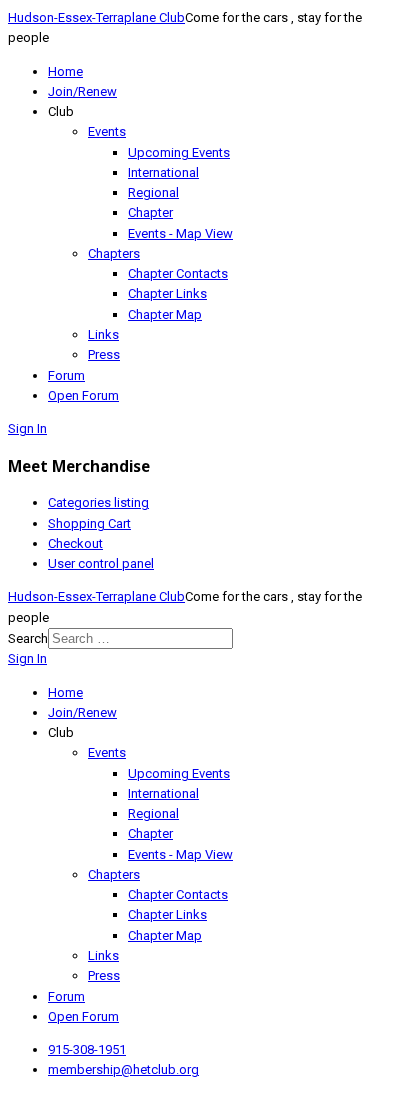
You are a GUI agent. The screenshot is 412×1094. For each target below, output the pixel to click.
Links (103, 334)
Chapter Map (165, 314)
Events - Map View (180, 233)
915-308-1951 (87, 1049)
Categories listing (98, 502)
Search (28, 638)
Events (107, 131)
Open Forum (83, 395)
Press (104, 354)
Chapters (114, 253)
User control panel (101, 563)
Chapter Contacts (178, 273)
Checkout (75, 543)
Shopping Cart (89, 523)
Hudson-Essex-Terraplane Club (96, 17)
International (163, 172)
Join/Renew (82, 91)
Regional (153, 192)
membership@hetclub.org (123, 1069)
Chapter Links (167, 293)
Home (65, 71)
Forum (66, 375)
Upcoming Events (179, 152)
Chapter (150, 212)
